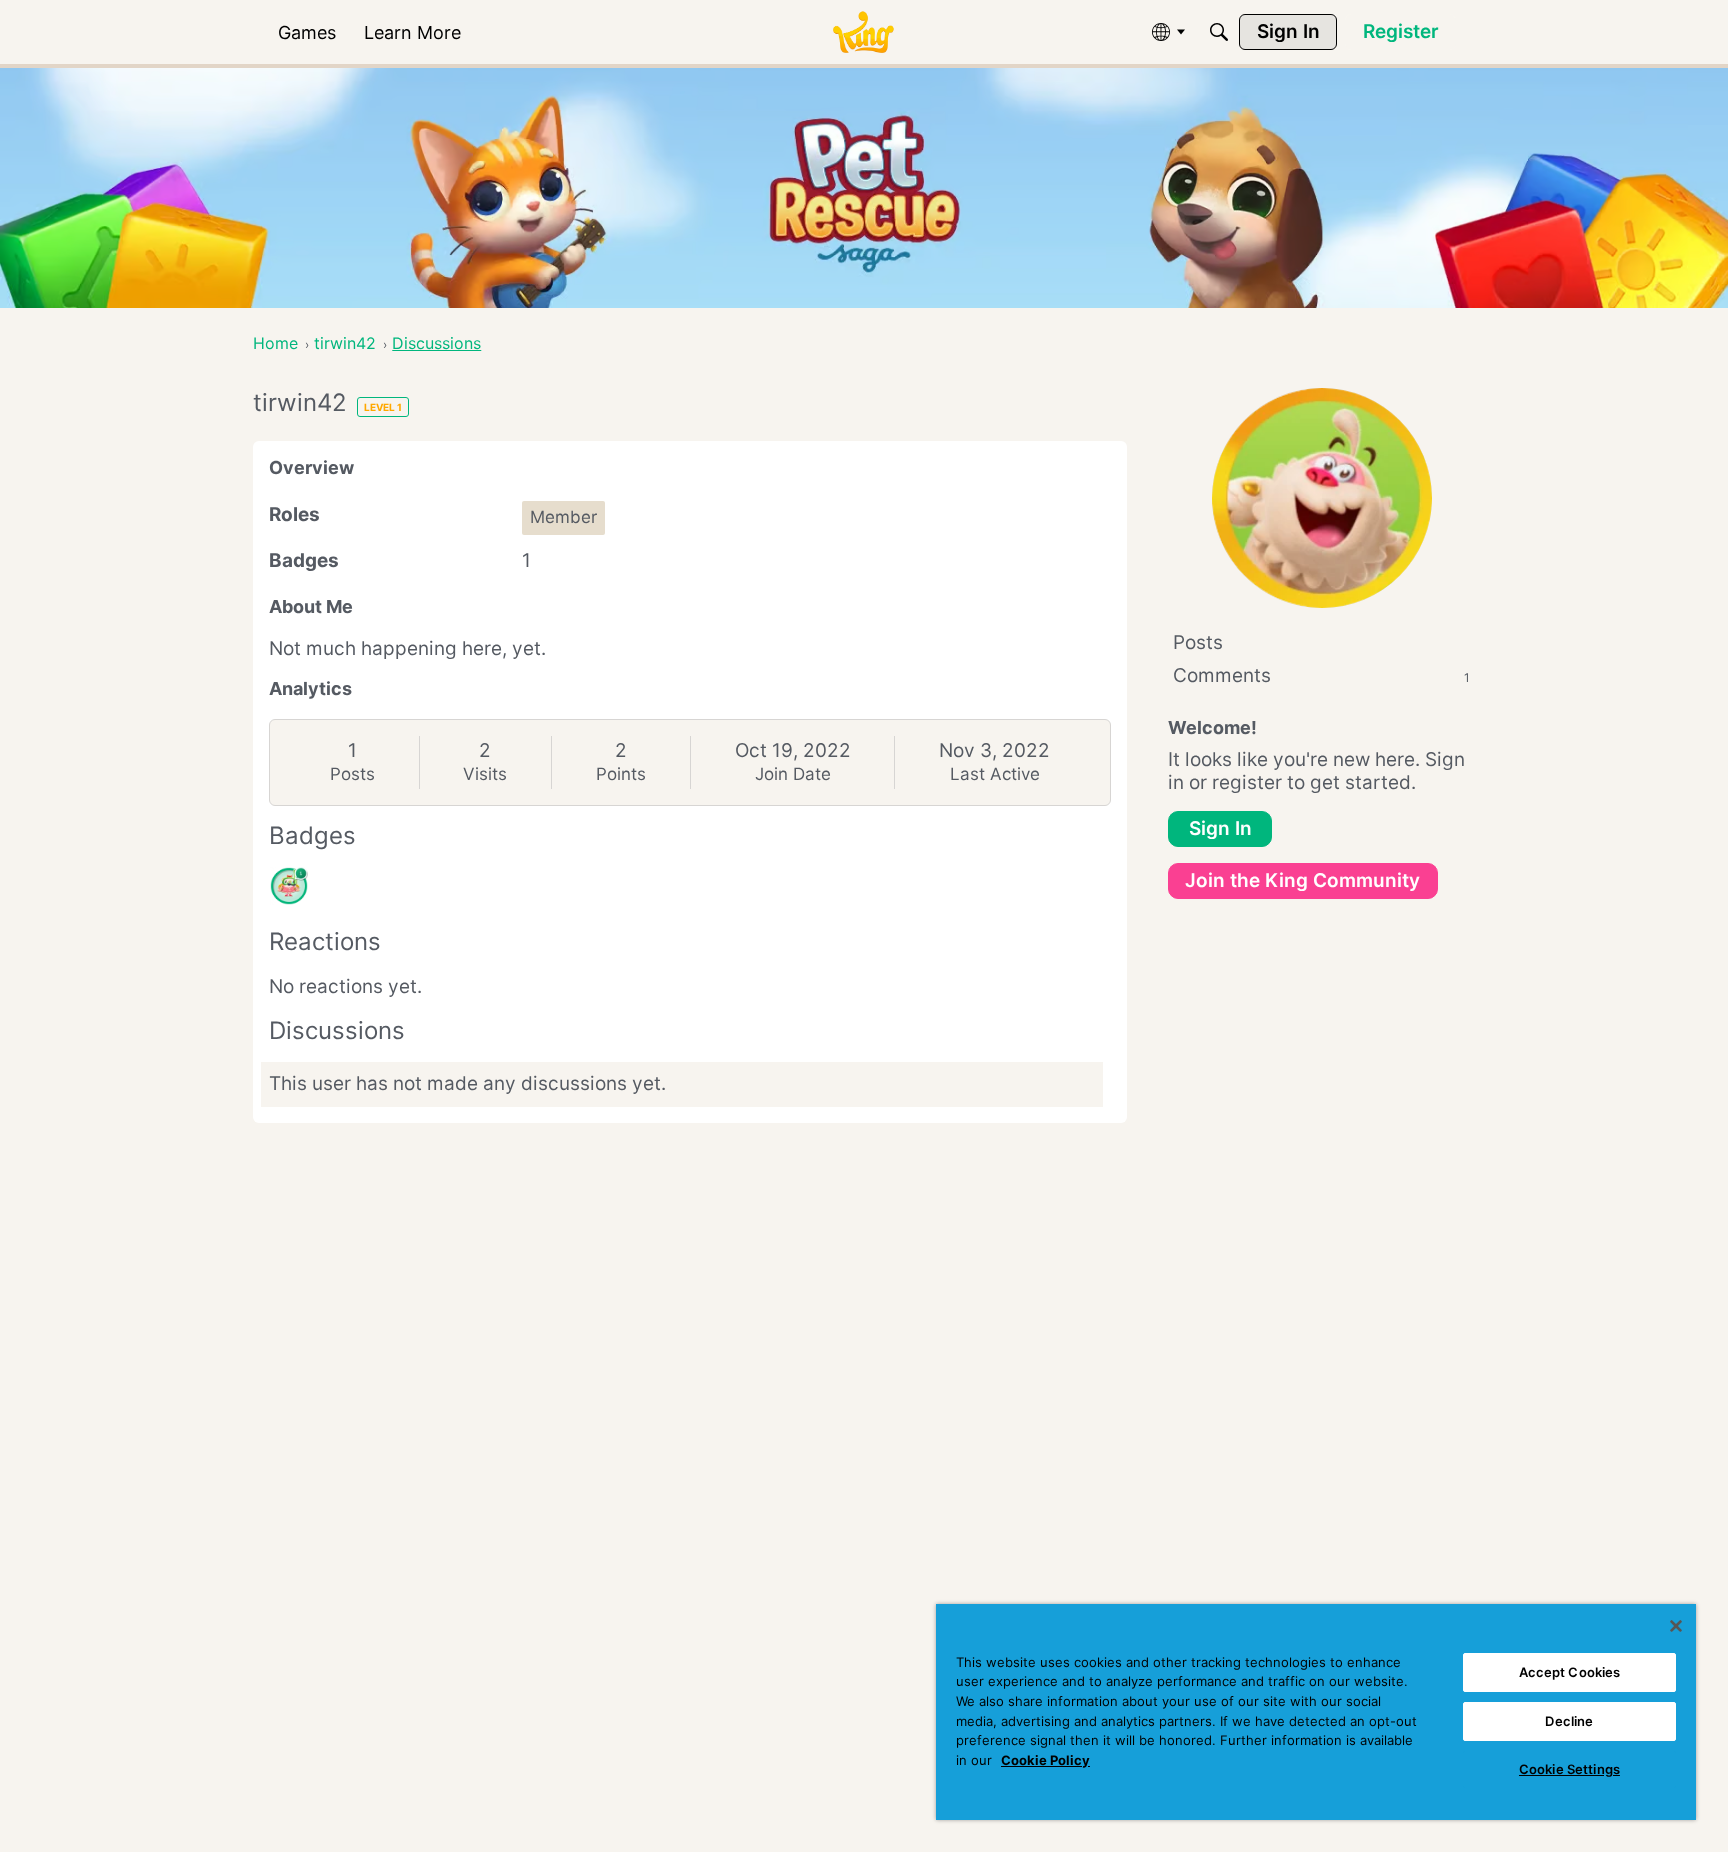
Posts (352, 774)
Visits (485, 774)
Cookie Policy (1045, 1760)
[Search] (1219, 32)
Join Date (793, 774)
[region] (1316, 1712)
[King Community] (863, 32)
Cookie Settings (1569, 1769)
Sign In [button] (1220, 828)
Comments (1321, 675)
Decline (1569, 1721)
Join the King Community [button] (1302, 880)
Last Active (995, 774)
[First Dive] (289, 886)
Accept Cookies (1570, 1672)
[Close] (1676, 1626)
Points (621, 774)
